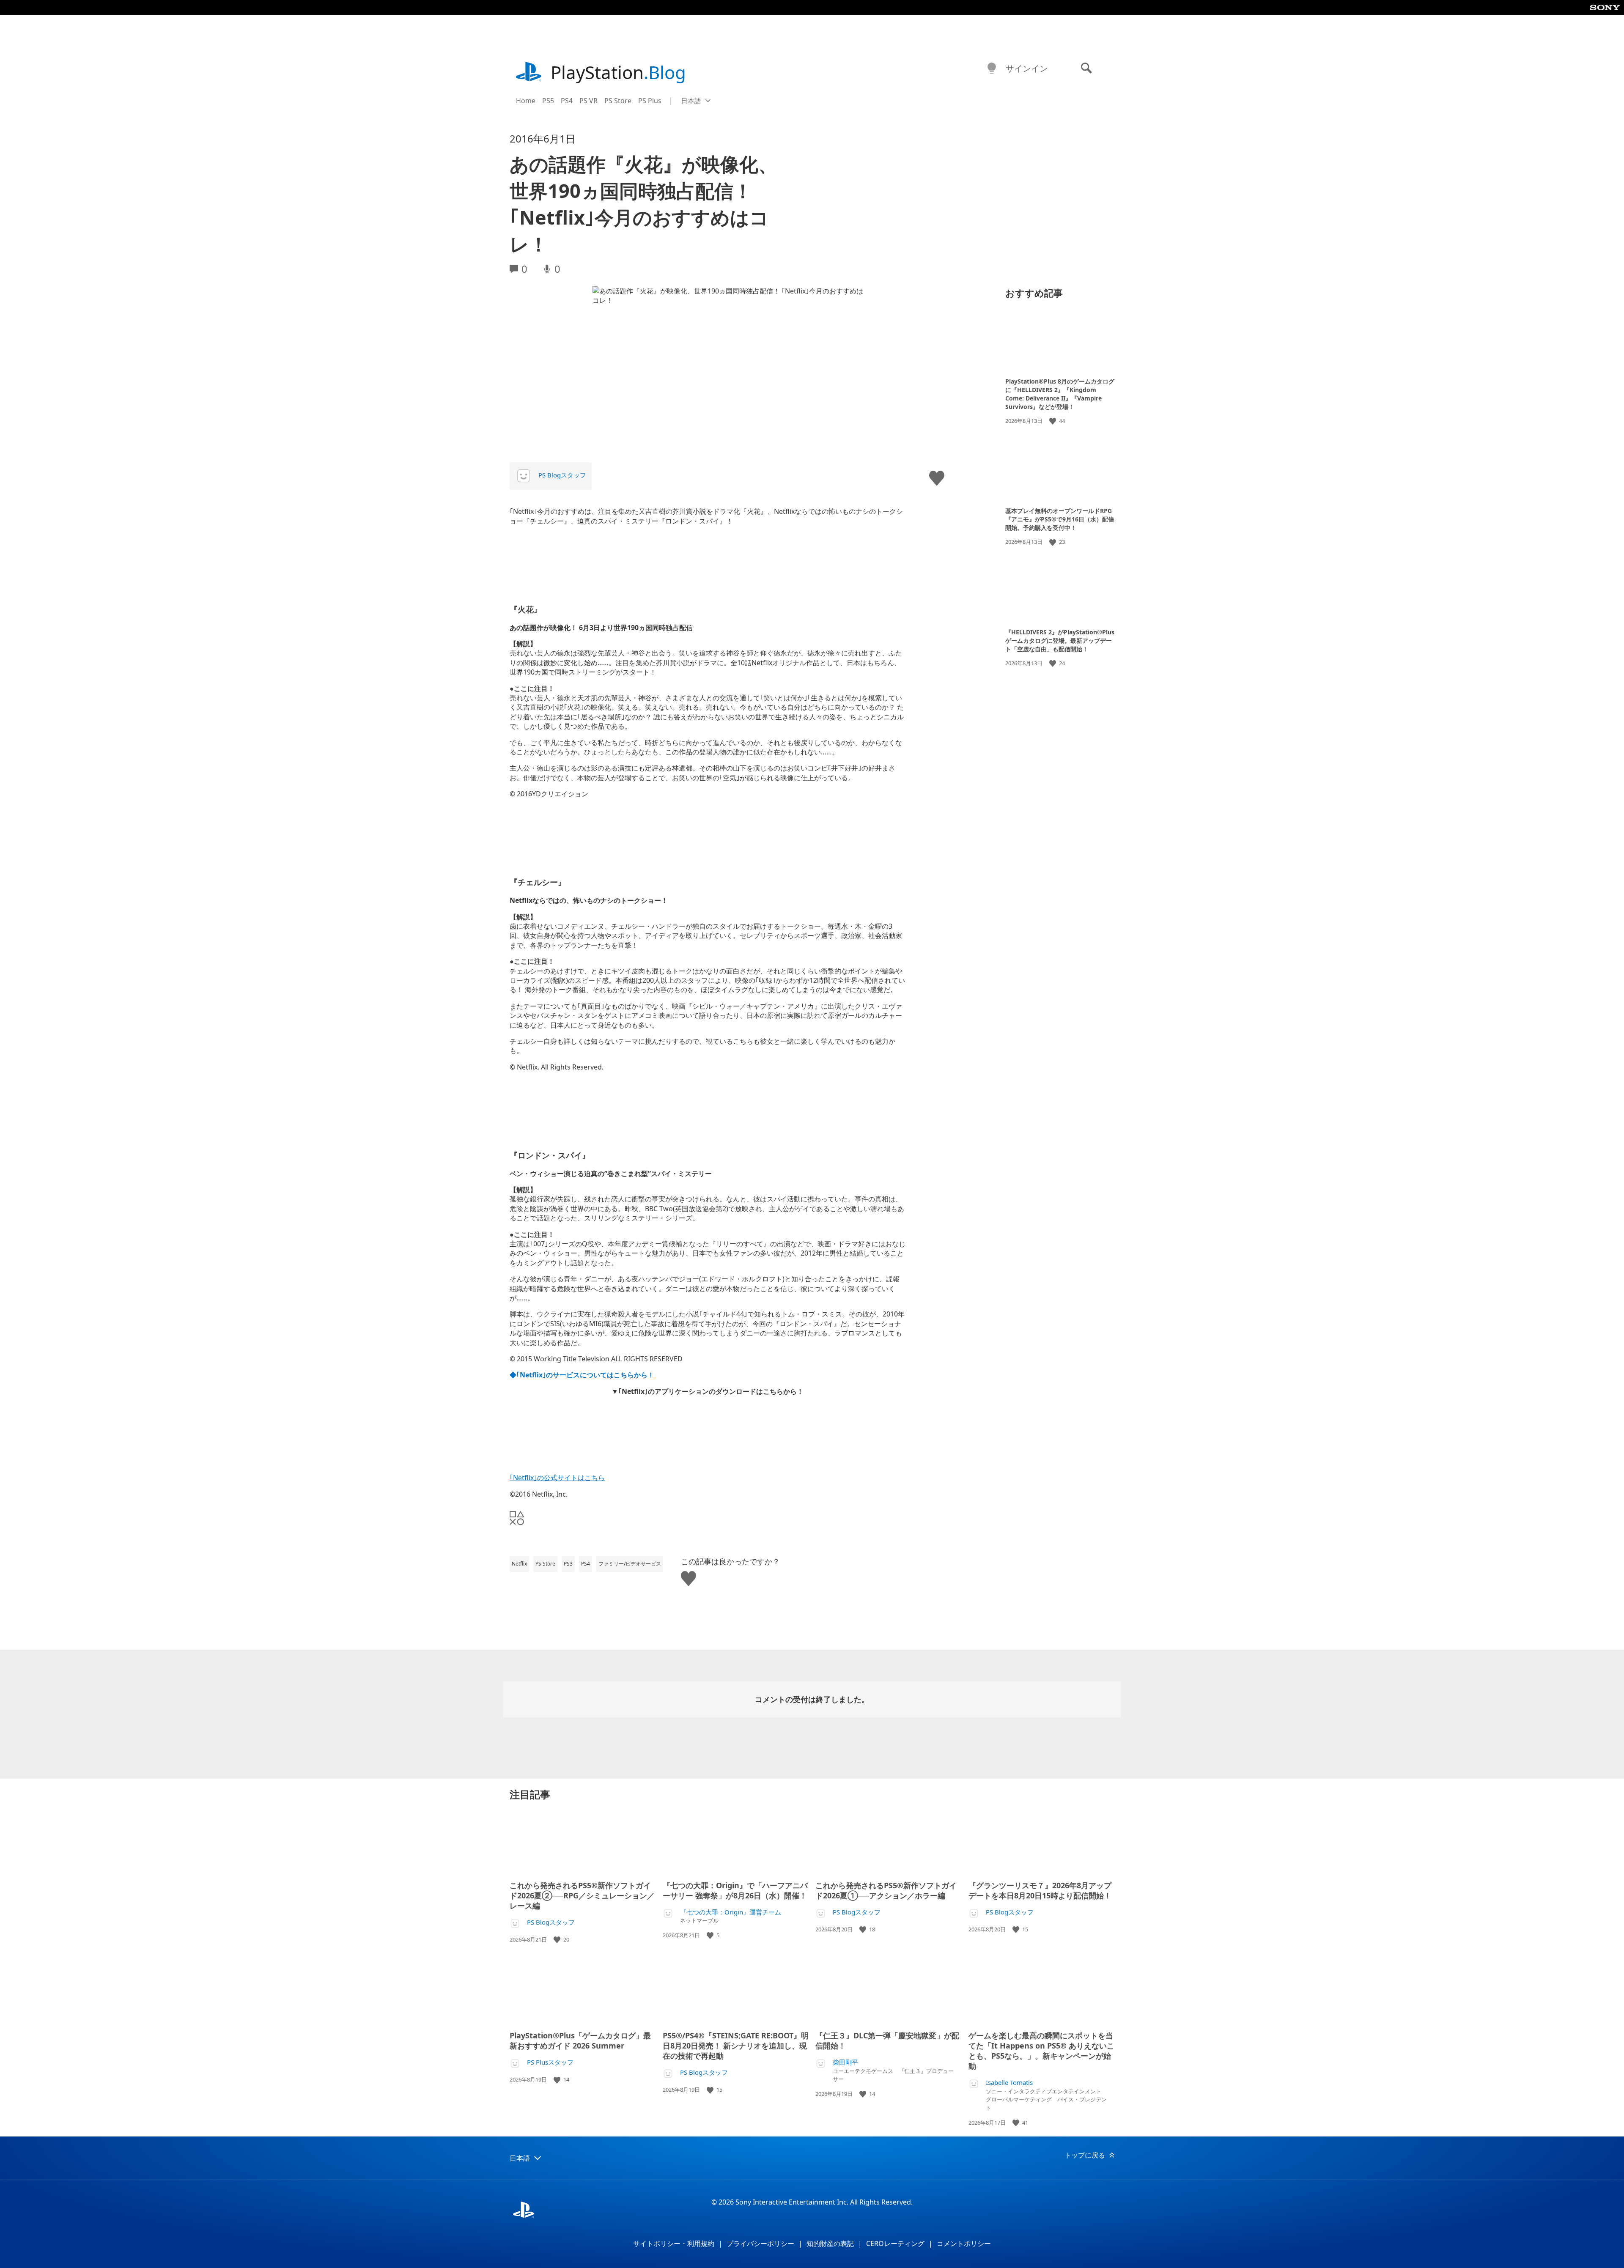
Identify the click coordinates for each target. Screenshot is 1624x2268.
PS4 (567, 101)
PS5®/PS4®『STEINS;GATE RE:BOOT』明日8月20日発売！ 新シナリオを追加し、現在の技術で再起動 (736, 2046)
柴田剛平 (845, 2062)
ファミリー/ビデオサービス (630, 1564)
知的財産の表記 (830, 2243)
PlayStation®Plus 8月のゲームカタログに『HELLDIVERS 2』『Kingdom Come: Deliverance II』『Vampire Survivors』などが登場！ (1060, 394)
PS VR (588, 101)
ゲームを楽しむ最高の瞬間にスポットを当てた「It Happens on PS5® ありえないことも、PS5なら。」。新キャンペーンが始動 (1041, 2051)
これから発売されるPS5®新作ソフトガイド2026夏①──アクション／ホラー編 (886, 1890)
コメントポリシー (964, 2243)
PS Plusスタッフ (550, 2062)
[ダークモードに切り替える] (992, 69)
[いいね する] (1053, 421)
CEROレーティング (895, 2243)
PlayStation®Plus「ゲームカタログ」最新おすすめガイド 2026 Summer (580, 2040)
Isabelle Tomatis (1009, 2083)
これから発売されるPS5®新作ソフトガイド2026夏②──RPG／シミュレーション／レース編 (582, 1895)
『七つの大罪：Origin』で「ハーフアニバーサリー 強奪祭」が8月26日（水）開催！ (735, 1890)
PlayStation (618, 72)
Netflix (519, 1564)
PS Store (618, 101)
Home (526, 101)
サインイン (1027, 68)
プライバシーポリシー (760, 2243)
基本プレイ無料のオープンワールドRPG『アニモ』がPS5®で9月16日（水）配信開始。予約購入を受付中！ (1060, 519)
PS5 (548, 101)
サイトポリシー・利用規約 (674, 2243)
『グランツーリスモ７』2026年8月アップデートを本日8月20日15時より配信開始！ (1040, 1890)
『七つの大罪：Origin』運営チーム (731, 1912)
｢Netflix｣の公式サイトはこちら (557, 1478)
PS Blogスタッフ (562, 475)
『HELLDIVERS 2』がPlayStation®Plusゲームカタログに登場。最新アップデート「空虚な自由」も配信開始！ (1060, 640)
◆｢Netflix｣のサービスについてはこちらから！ (582, 1375)
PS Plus (650, 101)
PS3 (568, 1564)
